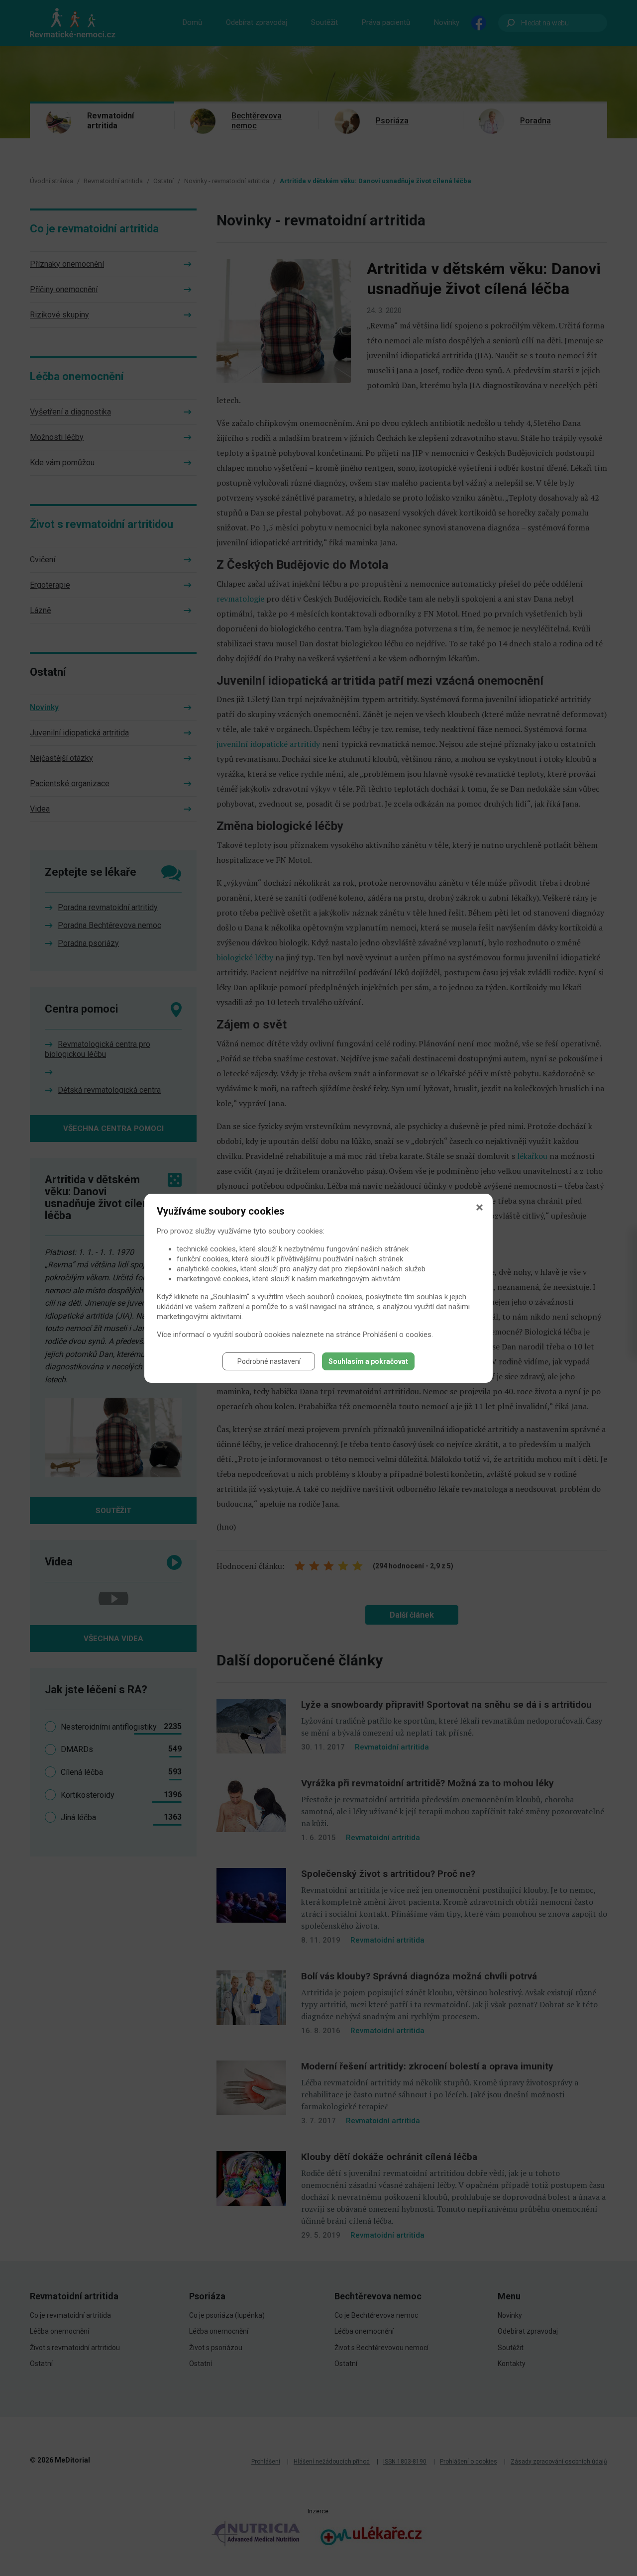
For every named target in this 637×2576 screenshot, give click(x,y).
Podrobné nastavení (269, 1361)
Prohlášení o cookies (397, 1335)
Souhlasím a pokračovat (368, 1361)
